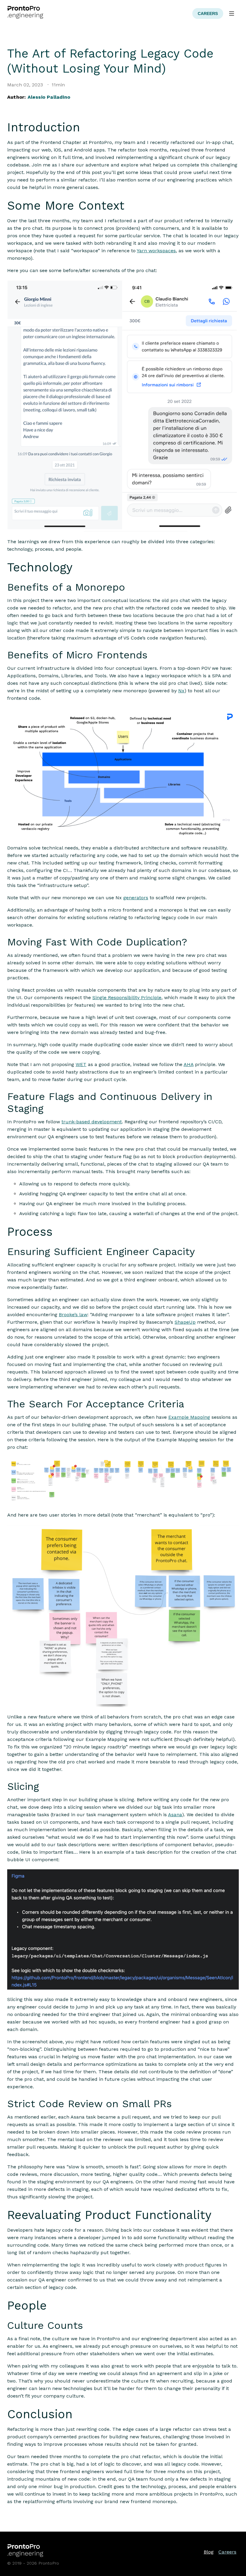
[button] (232, 13)
